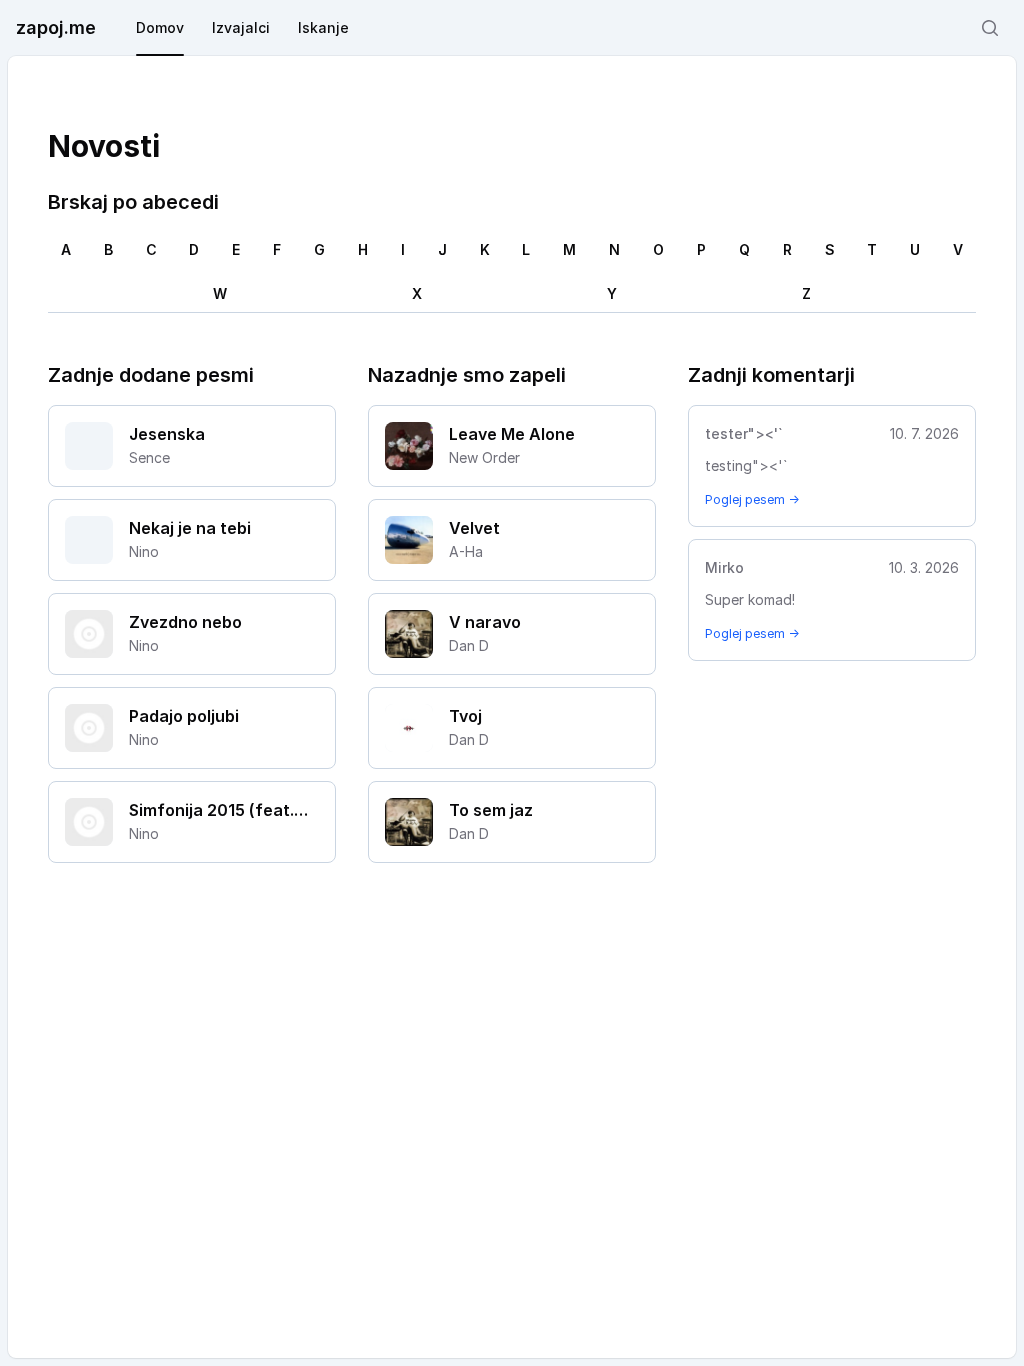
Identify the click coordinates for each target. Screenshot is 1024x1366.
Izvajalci (241, 27)
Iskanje (323, 27)
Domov (160, 27)
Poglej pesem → (752, 499)
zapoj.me (56, 27)
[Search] (990, 28)
